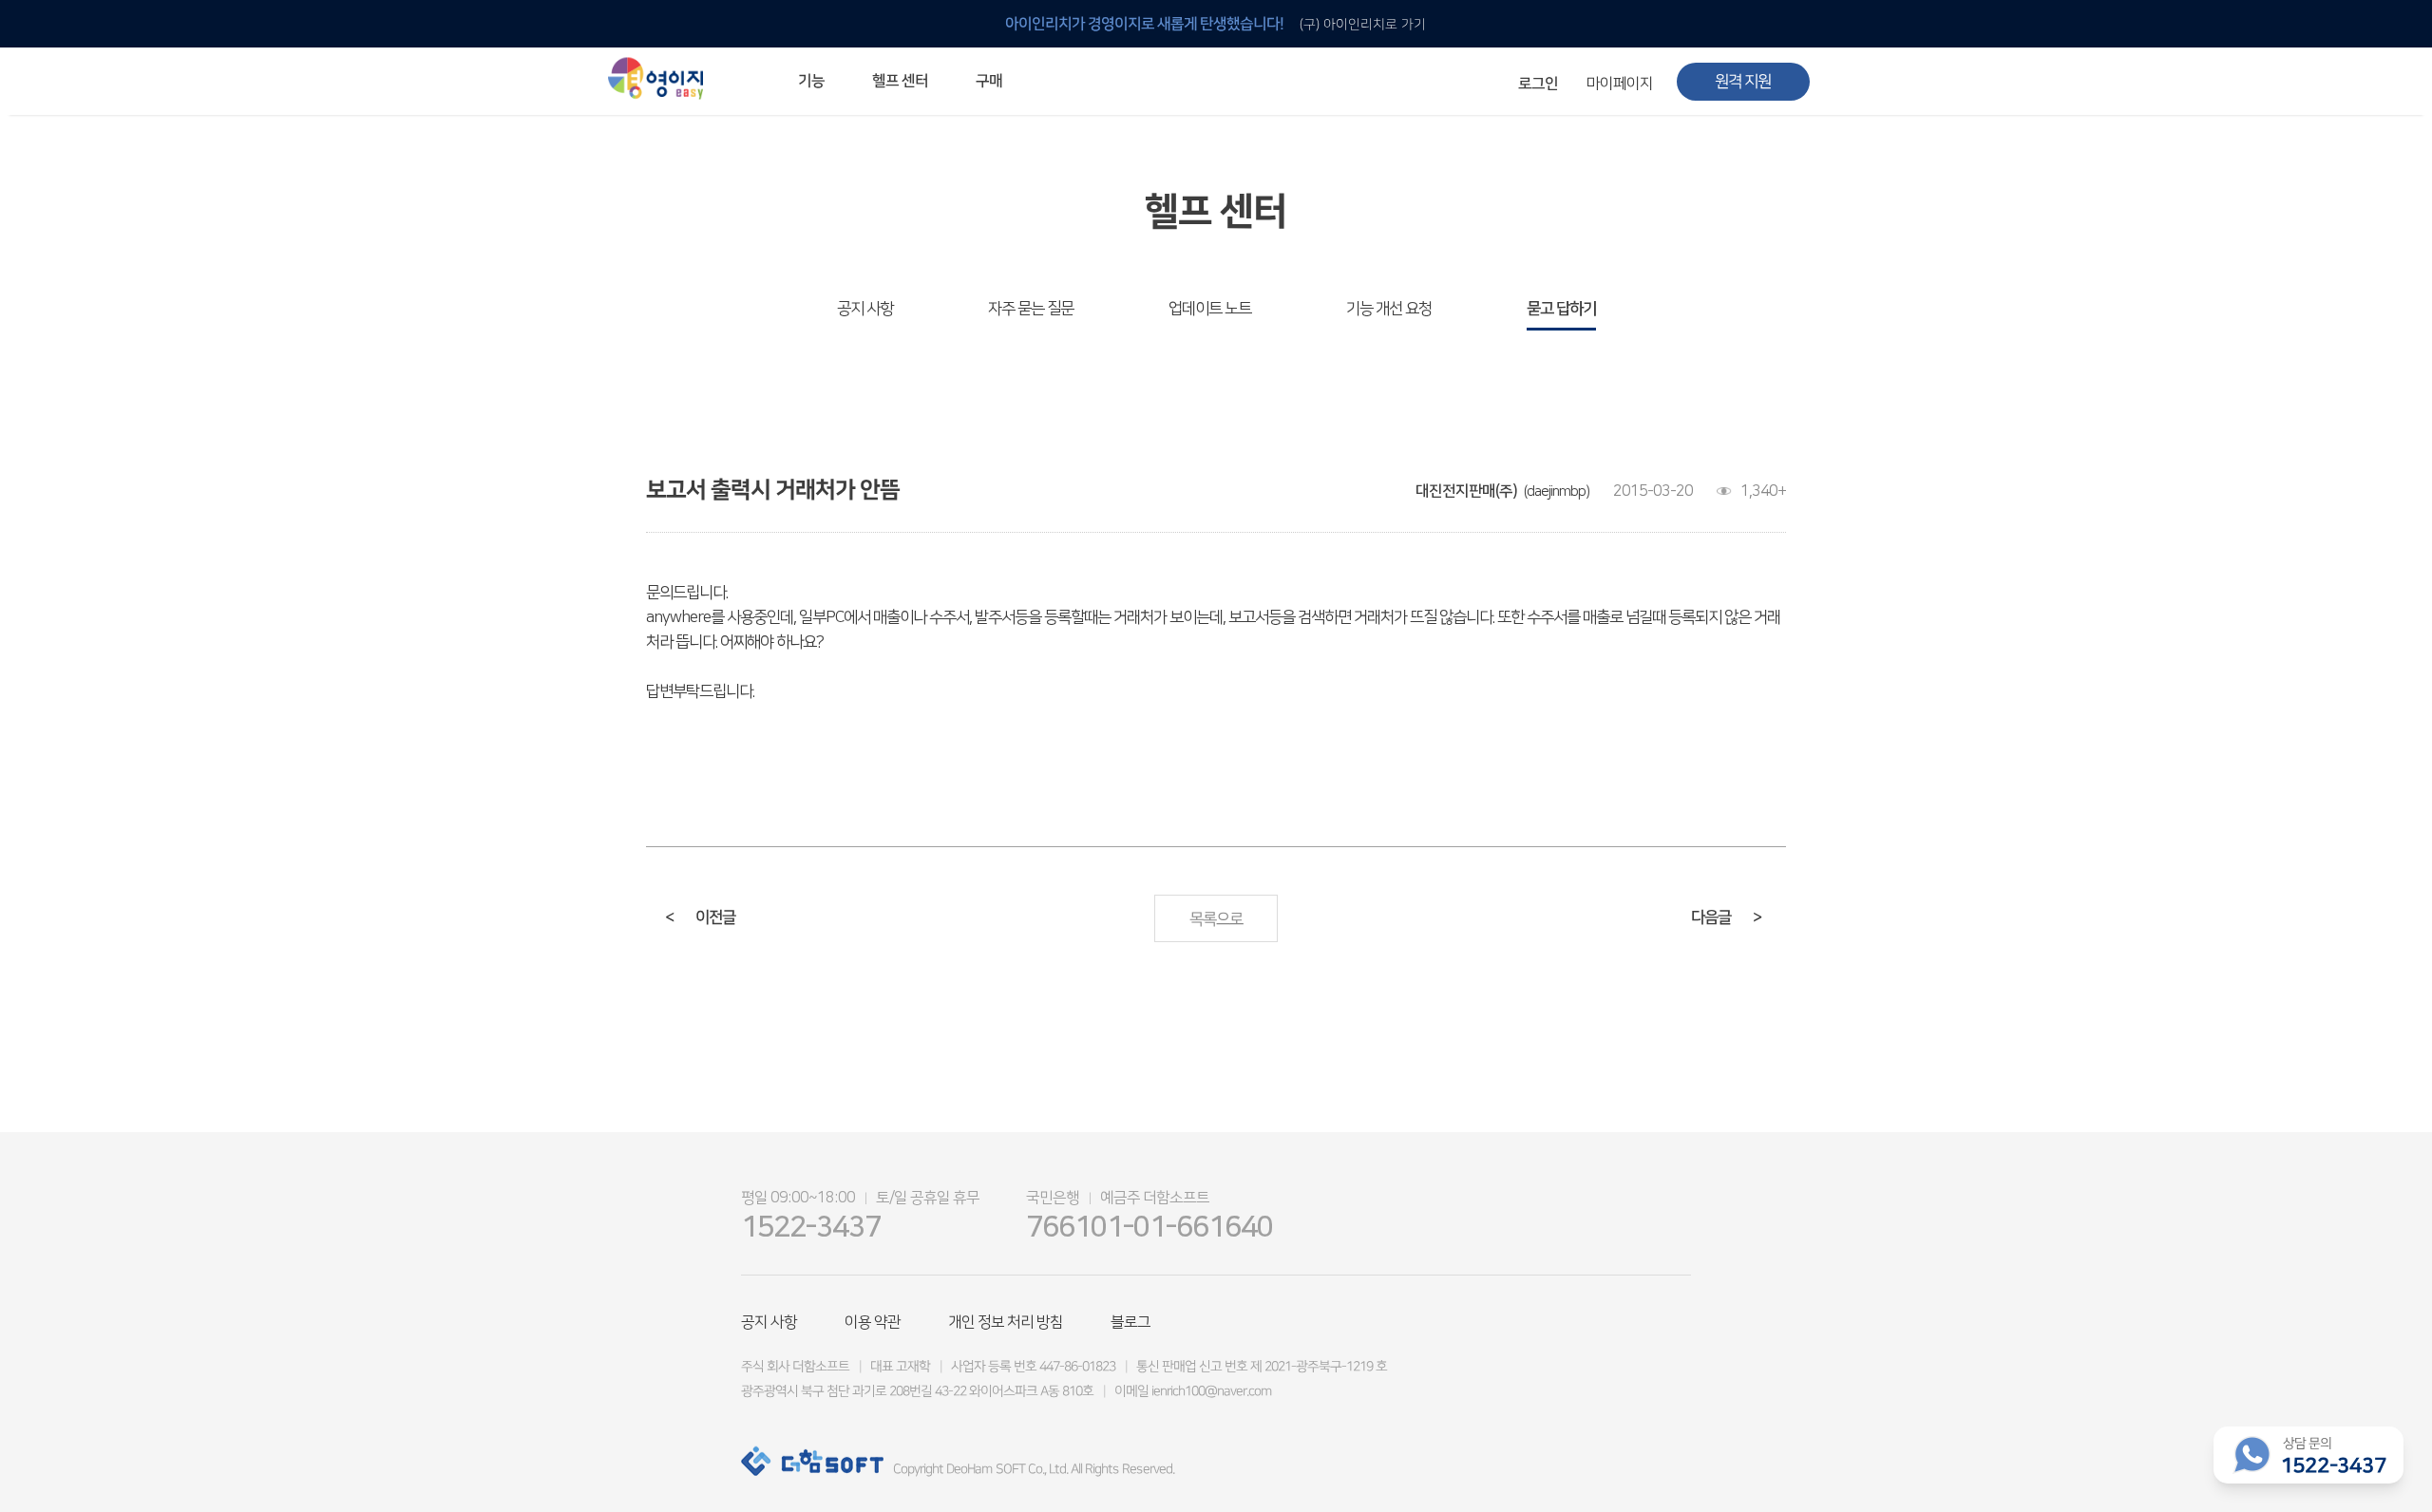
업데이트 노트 (1210, 309)
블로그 (1130, 1322)
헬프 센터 (900, 81)
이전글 (700, 917)
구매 (989, 81)
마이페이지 (1620, 84)
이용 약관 (873, 1322)
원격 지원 (1743, 82)
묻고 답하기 (1561, 309)
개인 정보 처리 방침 (1006, 1322)
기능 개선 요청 (1389, 309)
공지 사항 (865, 309)
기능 (811, 81)
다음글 (1726, 917)
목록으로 (1216, 919)
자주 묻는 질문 (1031, 309)
